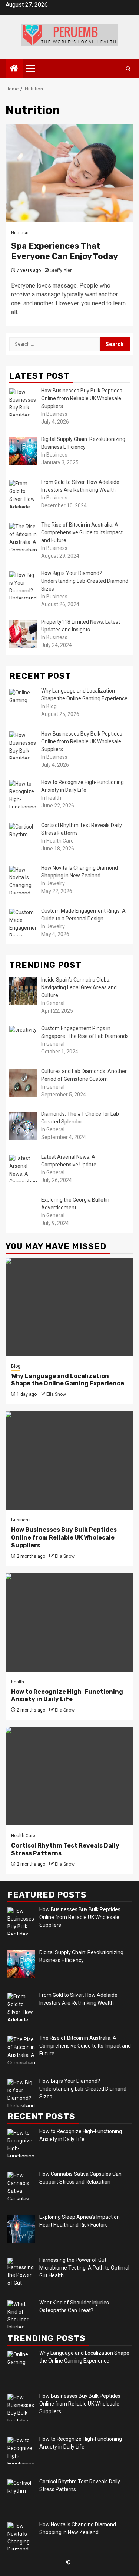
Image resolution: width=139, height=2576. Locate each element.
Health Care (23, 1836)
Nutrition (20, 233)
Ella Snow (56, 1394)
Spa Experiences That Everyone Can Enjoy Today (64, 251)
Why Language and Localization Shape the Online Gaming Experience (68, 1380)
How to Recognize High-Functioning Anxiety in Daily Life (67, 1696)
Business (21, 1520)
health (18, 1682)
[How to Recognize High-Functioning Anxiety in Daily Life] (69, 1622)
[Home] (14, 69)
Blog (16, 1366)
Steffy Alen (62, 270)
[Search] (128, 69)
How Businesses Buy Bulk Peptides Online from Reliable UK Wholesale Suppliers (64, 1538)
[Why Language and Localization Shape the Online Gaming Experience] (69, 1307)
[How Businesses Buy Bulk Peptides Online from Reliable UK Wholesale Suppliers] (69, 1460)
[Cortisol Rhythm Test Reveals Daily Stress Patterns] (69, 1776)
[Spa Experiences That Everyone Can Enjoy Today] (69, 173)
